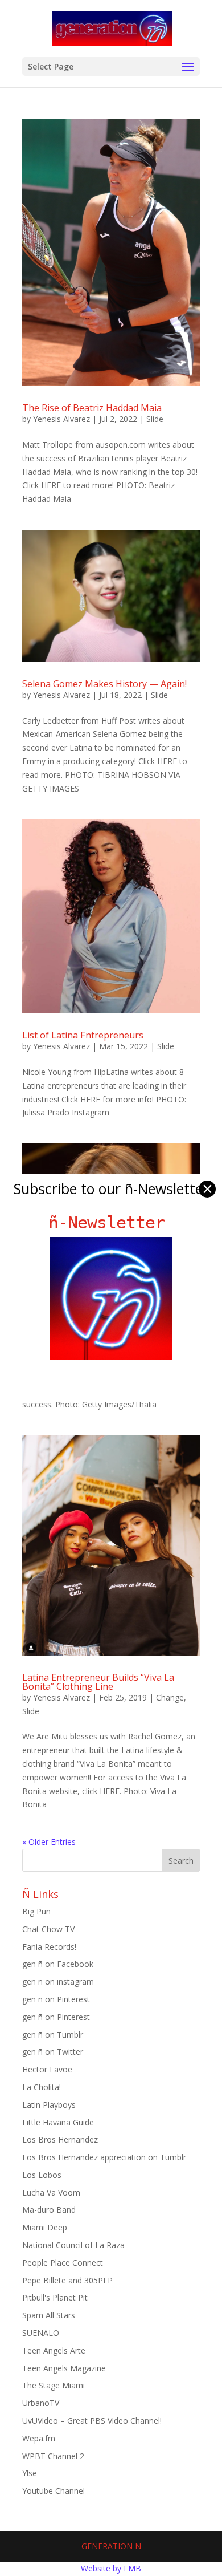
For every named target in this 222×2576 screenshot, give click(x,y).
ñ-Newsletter (111, 1222)
